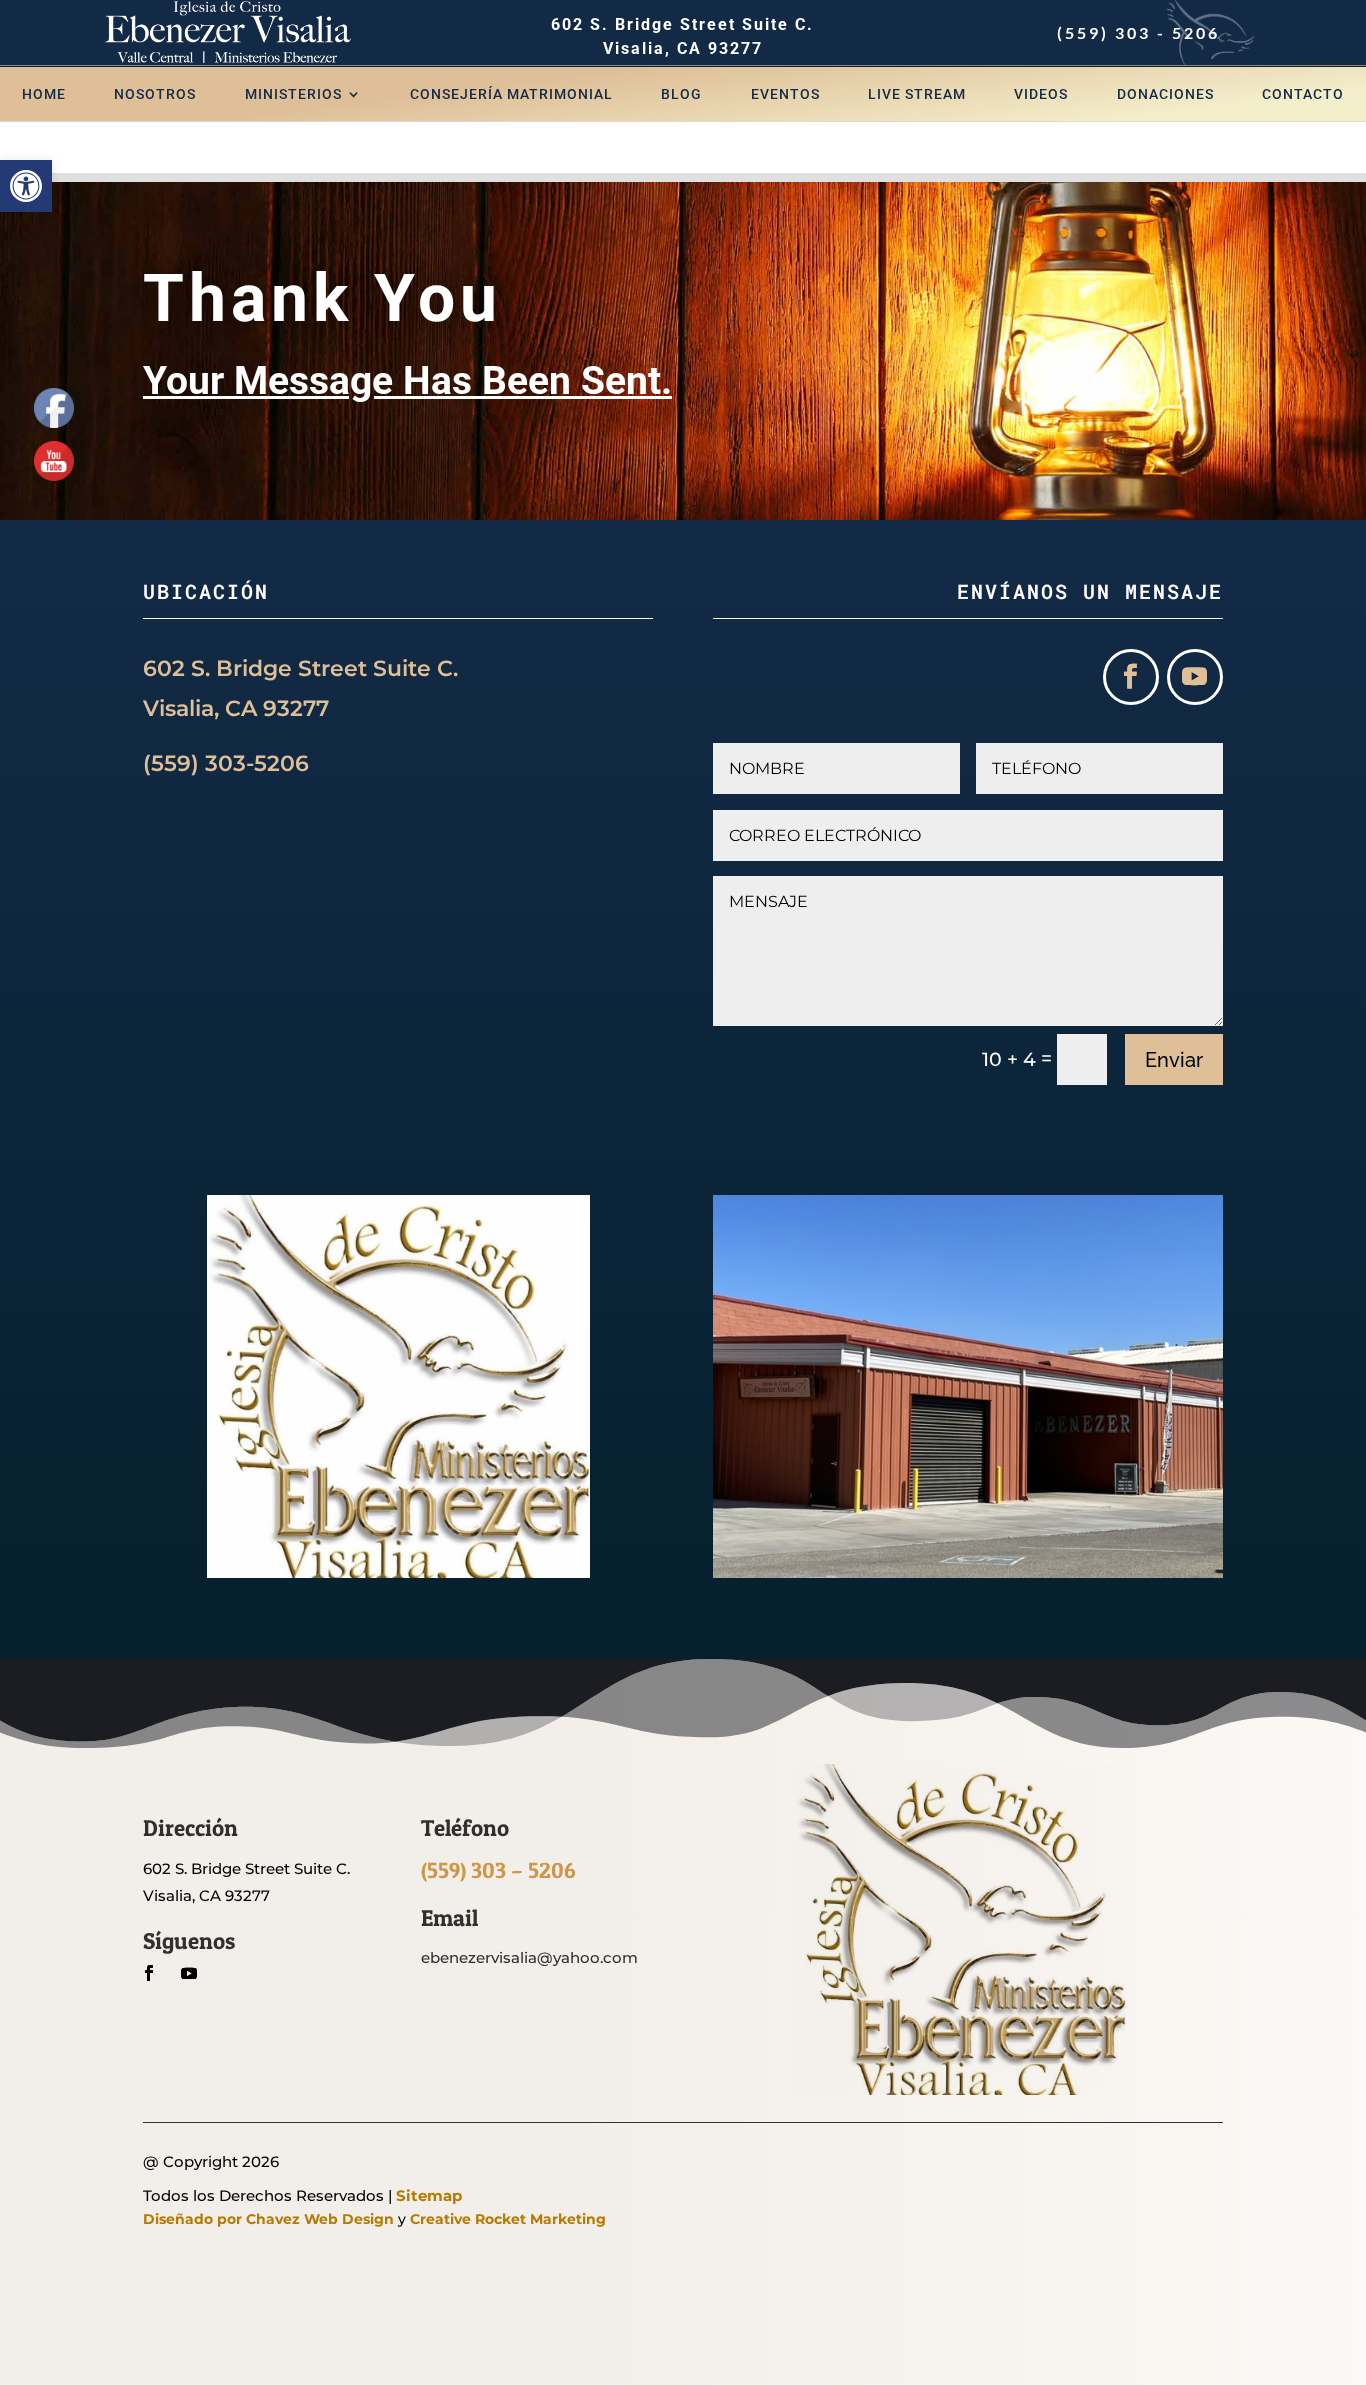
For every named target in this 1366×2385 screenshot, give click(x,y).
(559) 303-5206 (229, 763)
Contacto (1303, 94)
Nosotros (155, 94)
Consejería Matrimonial (511, 94)
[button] (26, 186)
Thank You (322, 298)
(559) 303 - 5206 (1138, 32)
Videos (1041, 94)
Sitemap (429, 2195)
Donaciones (1165, 94)
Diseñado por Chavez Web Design (268, 2219)
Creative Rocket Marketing (508, 2219)
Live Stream (917, 94)
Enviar (1174, 1060)
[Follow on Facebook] (1131, 677)
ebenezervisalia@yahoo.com (529, 1957)
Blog (681, 94)
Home (44, 94)
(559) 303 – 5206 (498, 1870)
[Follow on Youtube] (1195, 677)
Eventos (785, 94)
